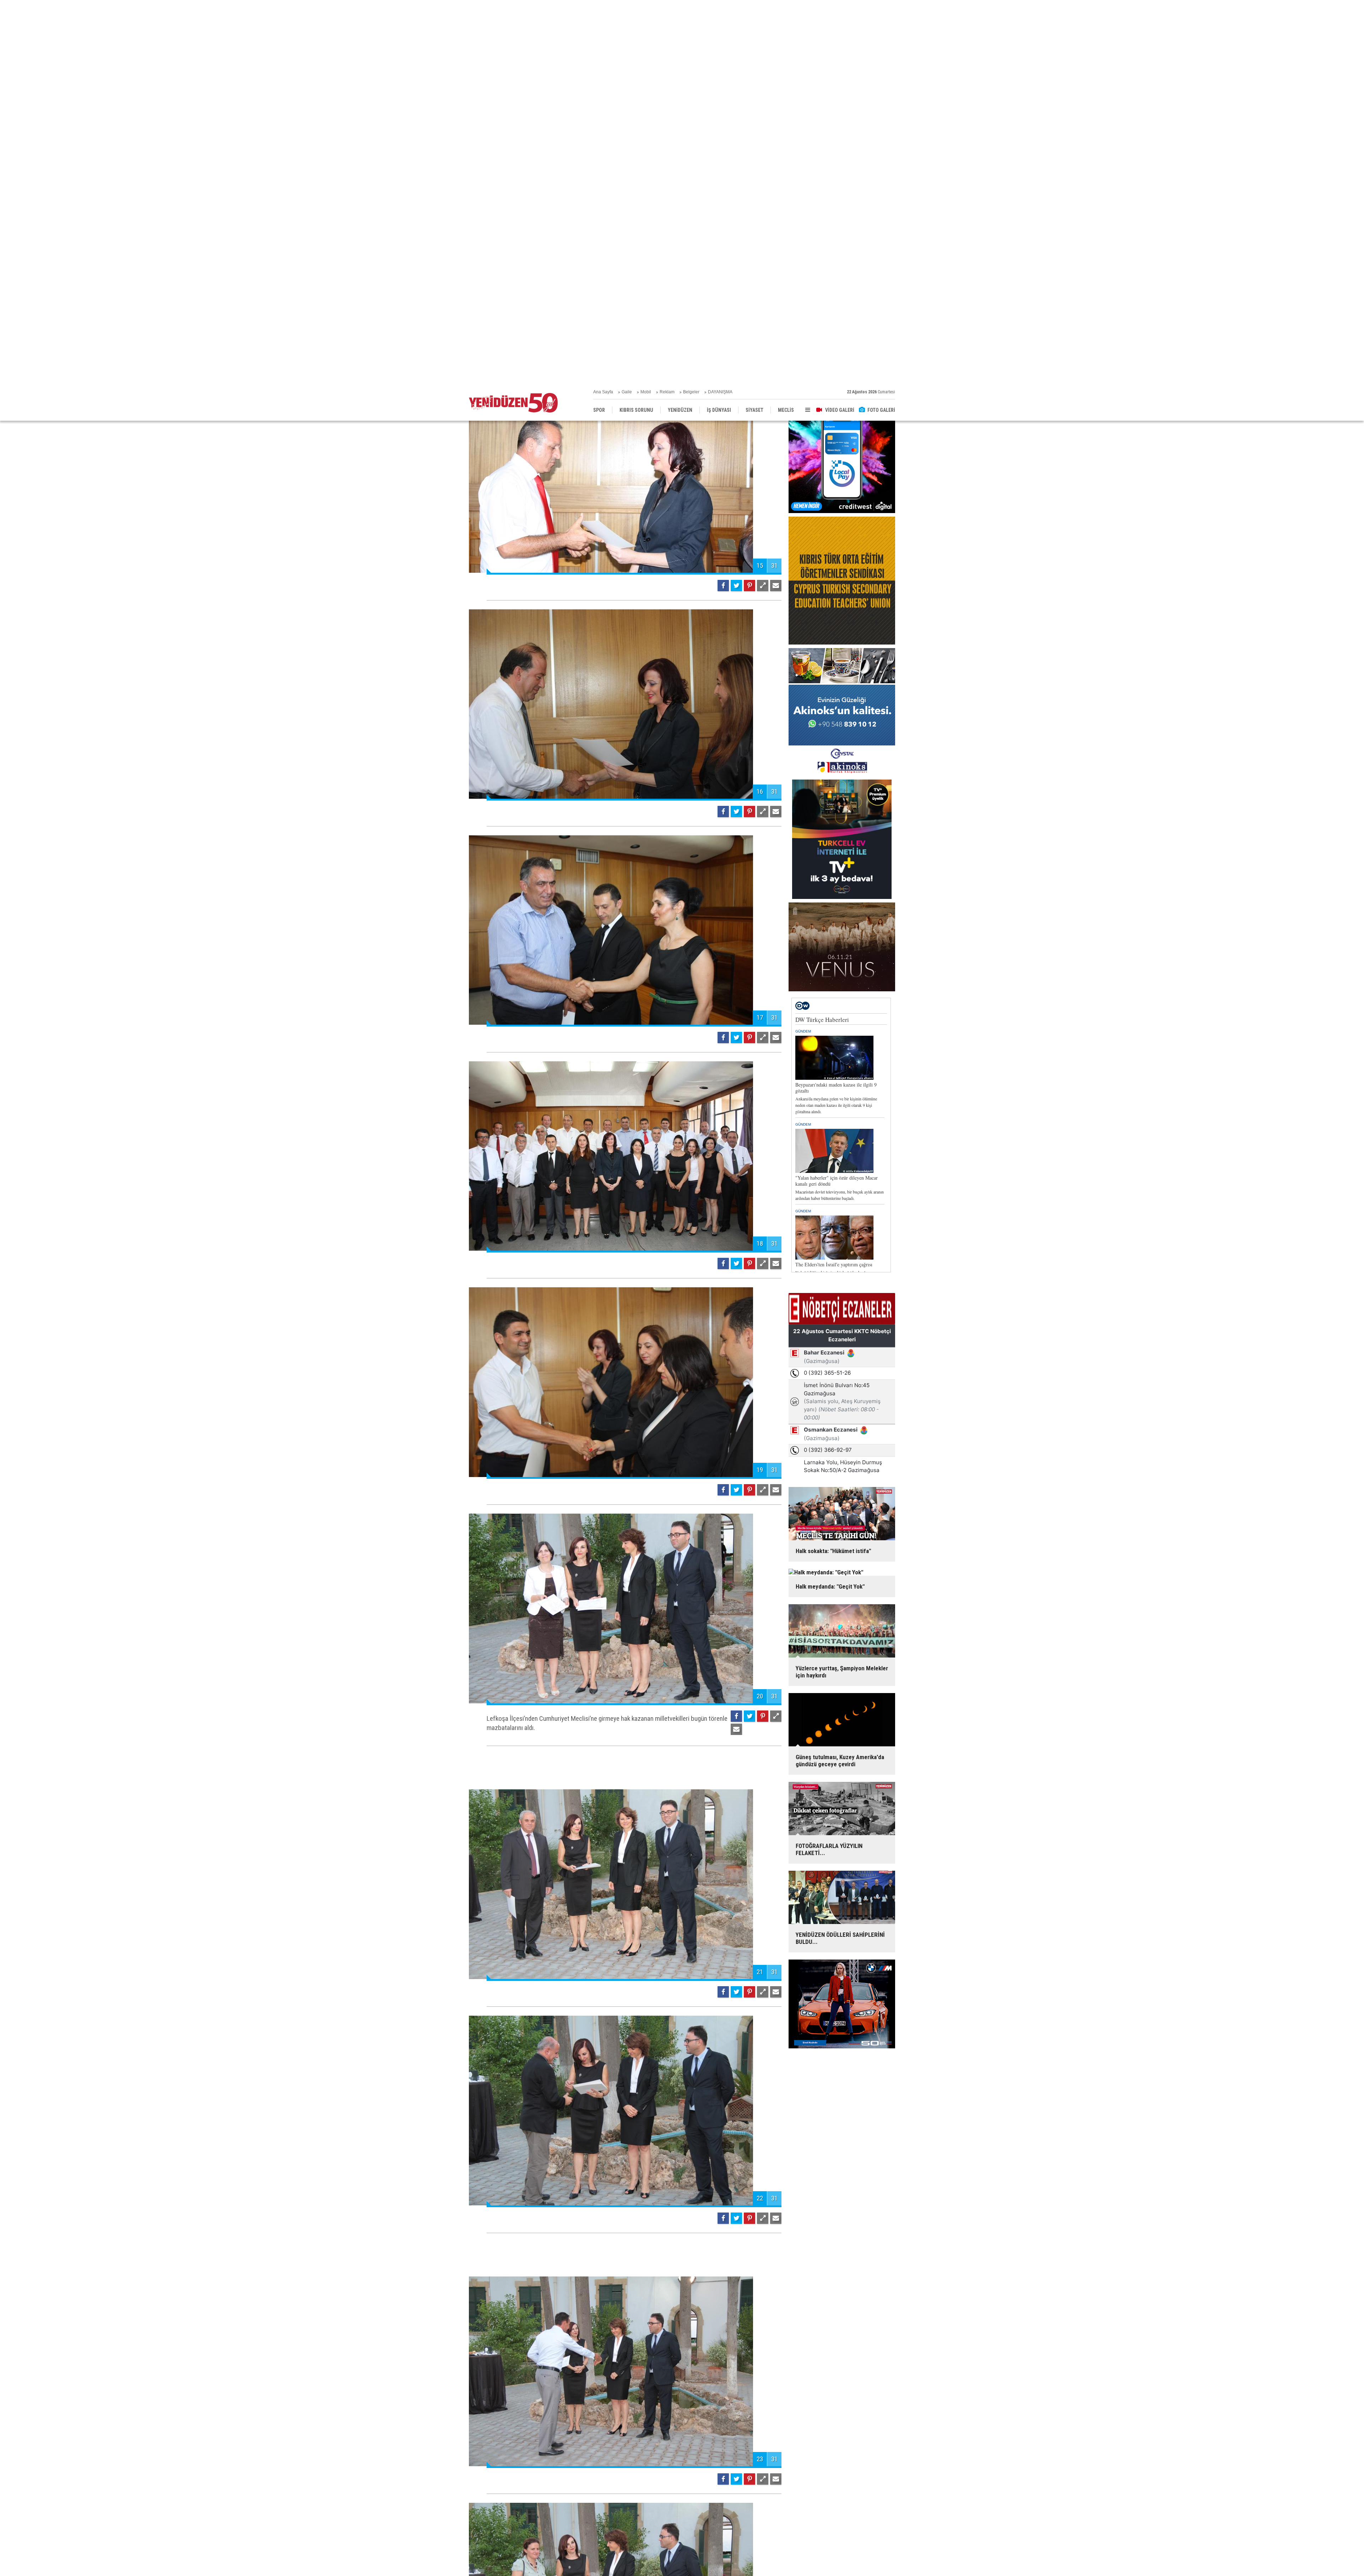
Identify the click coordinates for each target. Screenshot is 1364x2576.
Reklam (667, 7)
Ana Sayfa (603, 7)
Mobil (646, 7)
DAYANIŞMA (720, 7)
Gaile (627, 7)
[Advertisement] (625, 1613)
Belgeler (691, 7)
